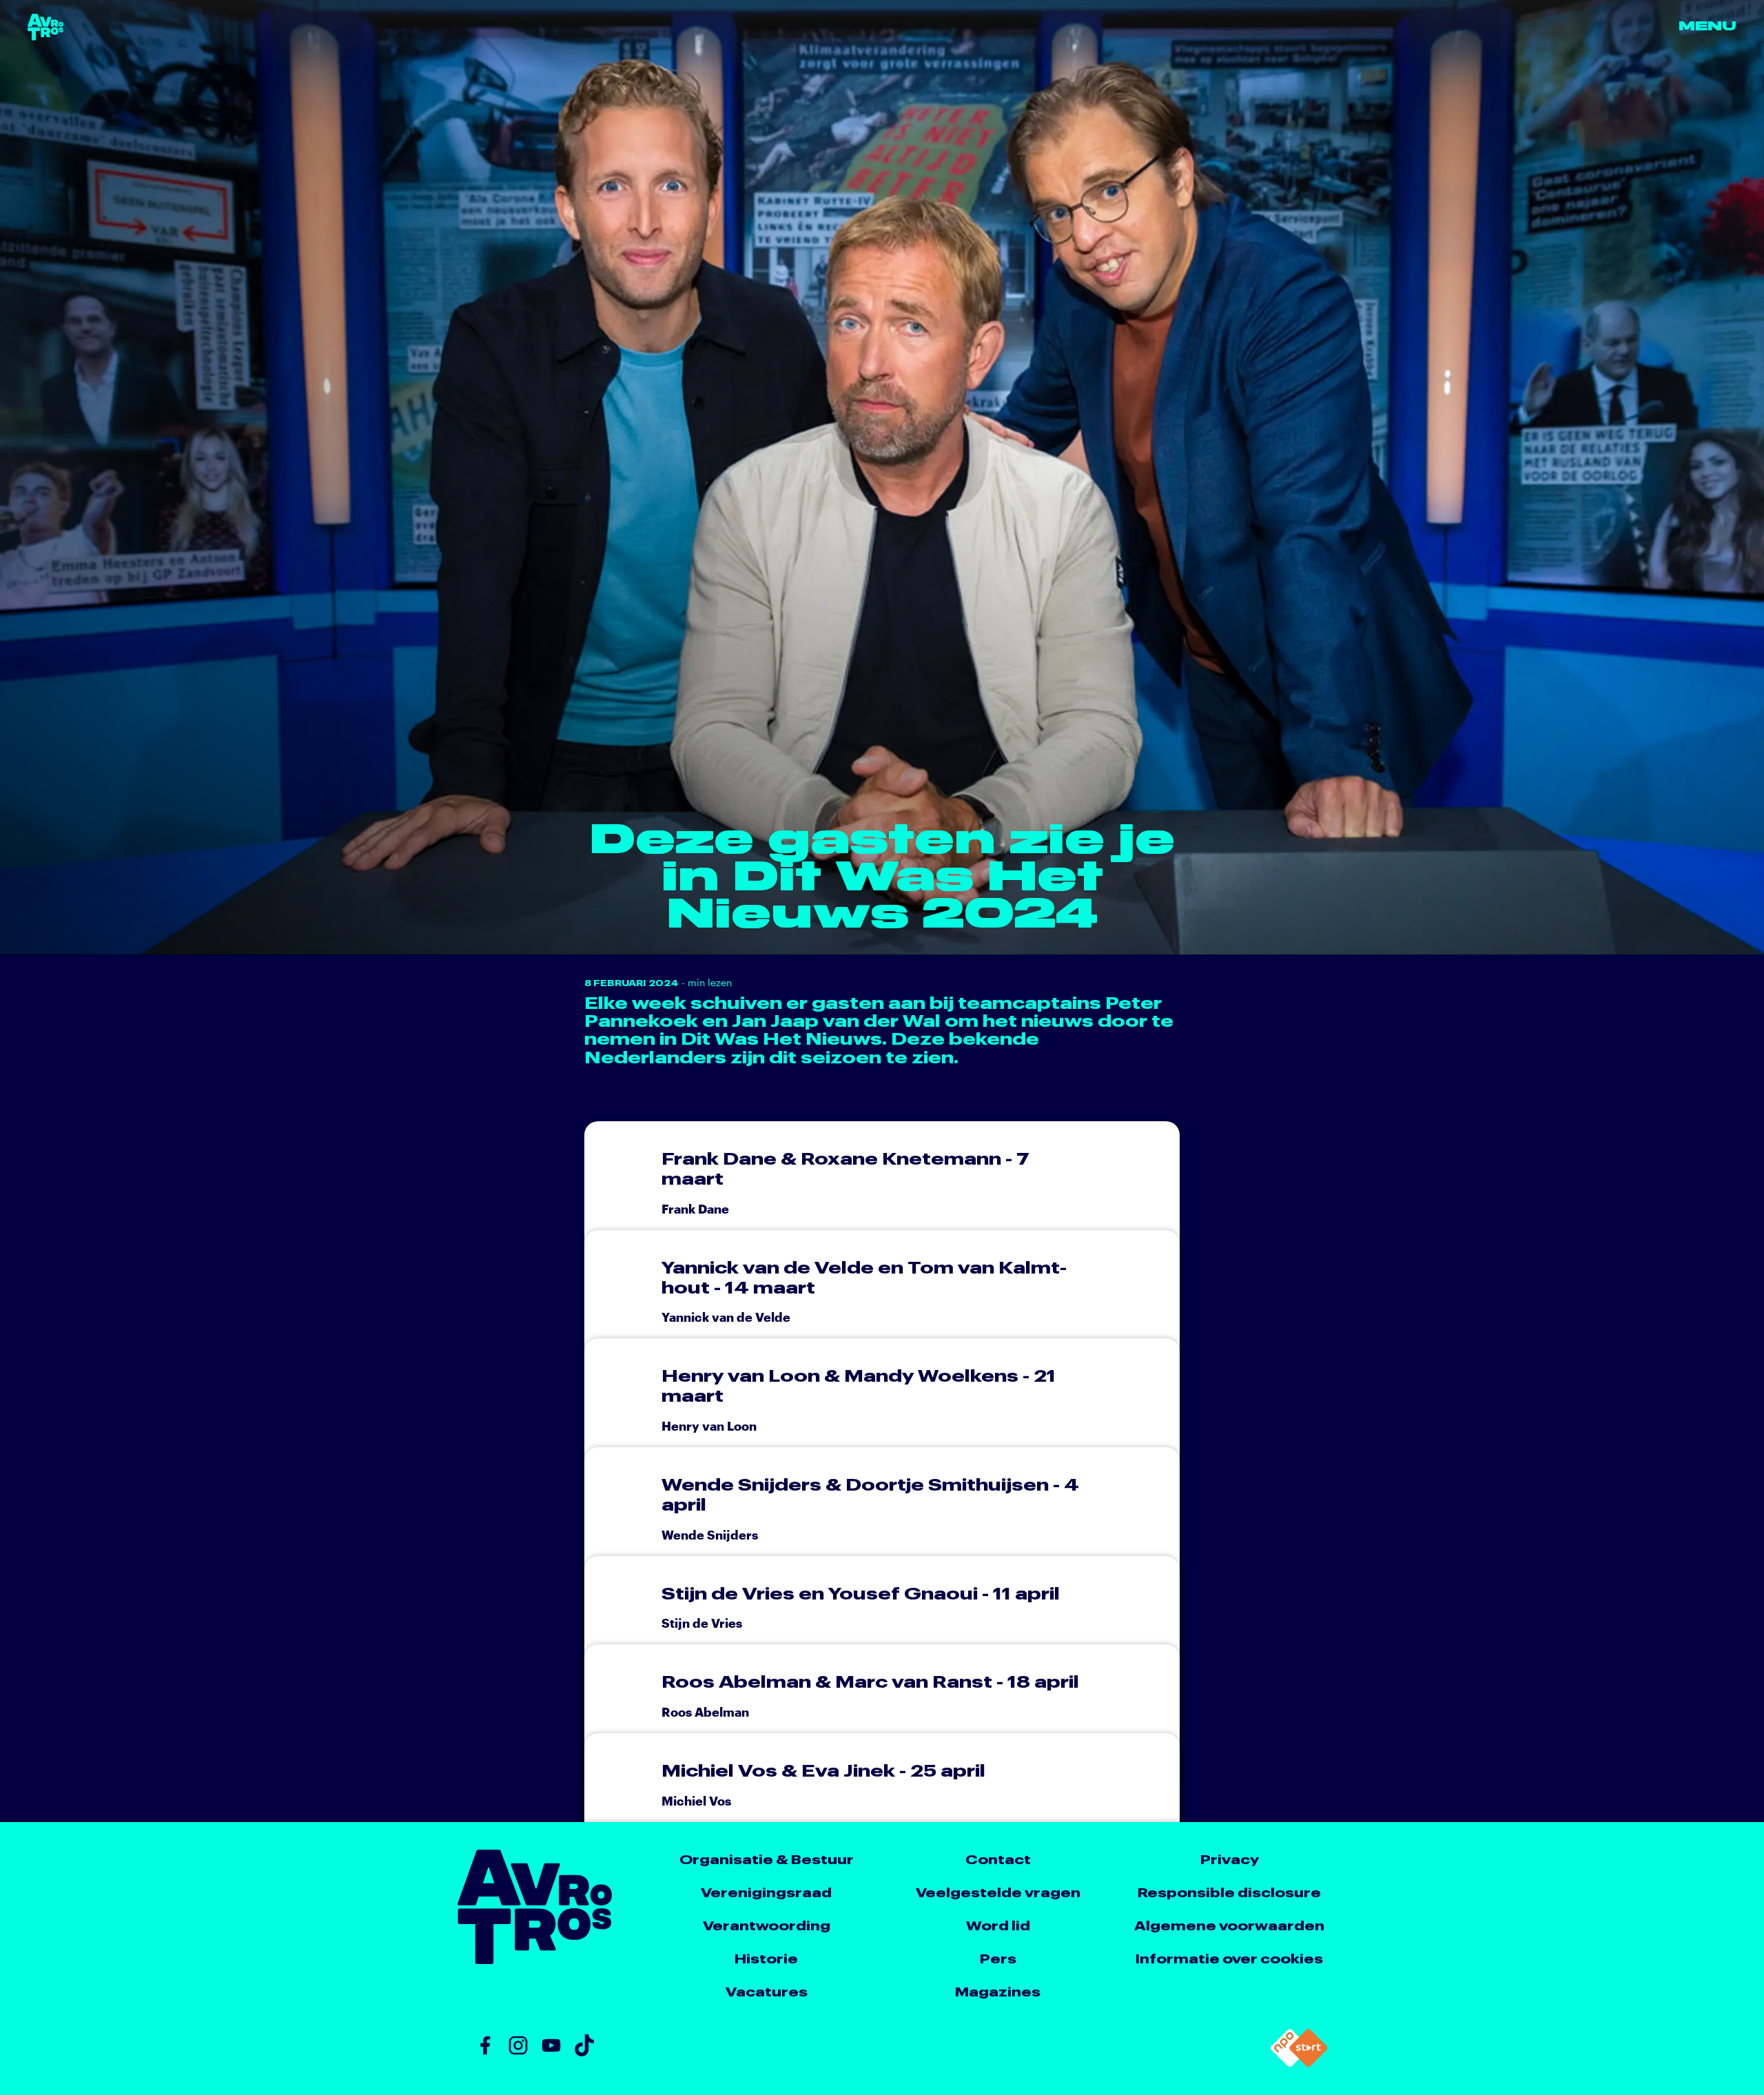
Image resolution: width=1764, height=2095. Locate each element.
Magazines (998, 1991)
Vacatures (767, 1991)
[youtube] (551, 2045)
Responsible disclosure (1229, 1892)
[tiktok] (584, 2045)
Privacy (1230, 1859)
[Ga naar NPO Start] (1299, 2048)
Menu (1707, 27)
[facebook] (485, 2045)
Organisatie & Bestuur (767, 1859)
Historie (766, 1958)
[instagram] (518, 2045)
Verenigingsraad (766, 1892)
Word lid (998, 1925)
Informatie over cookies (1229, 1958)
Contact (998, 1859)
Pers (998, 1958)
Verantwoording (767, 1925)
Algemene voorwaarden (1229, 1925)
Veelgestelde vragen (998, 1892)
